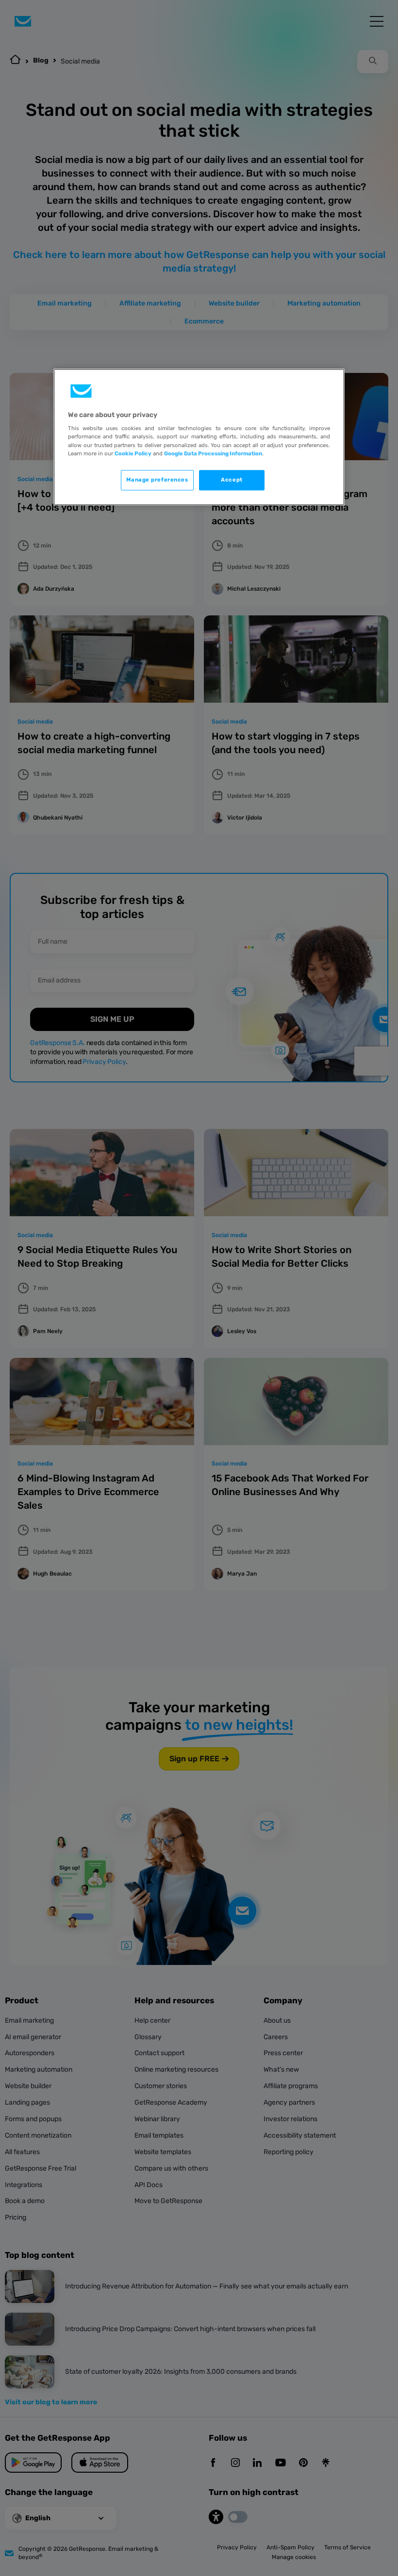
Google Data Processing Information (213, 453)
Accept (232, 480)
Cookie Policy (133, 453)
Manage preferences (157, 480)
